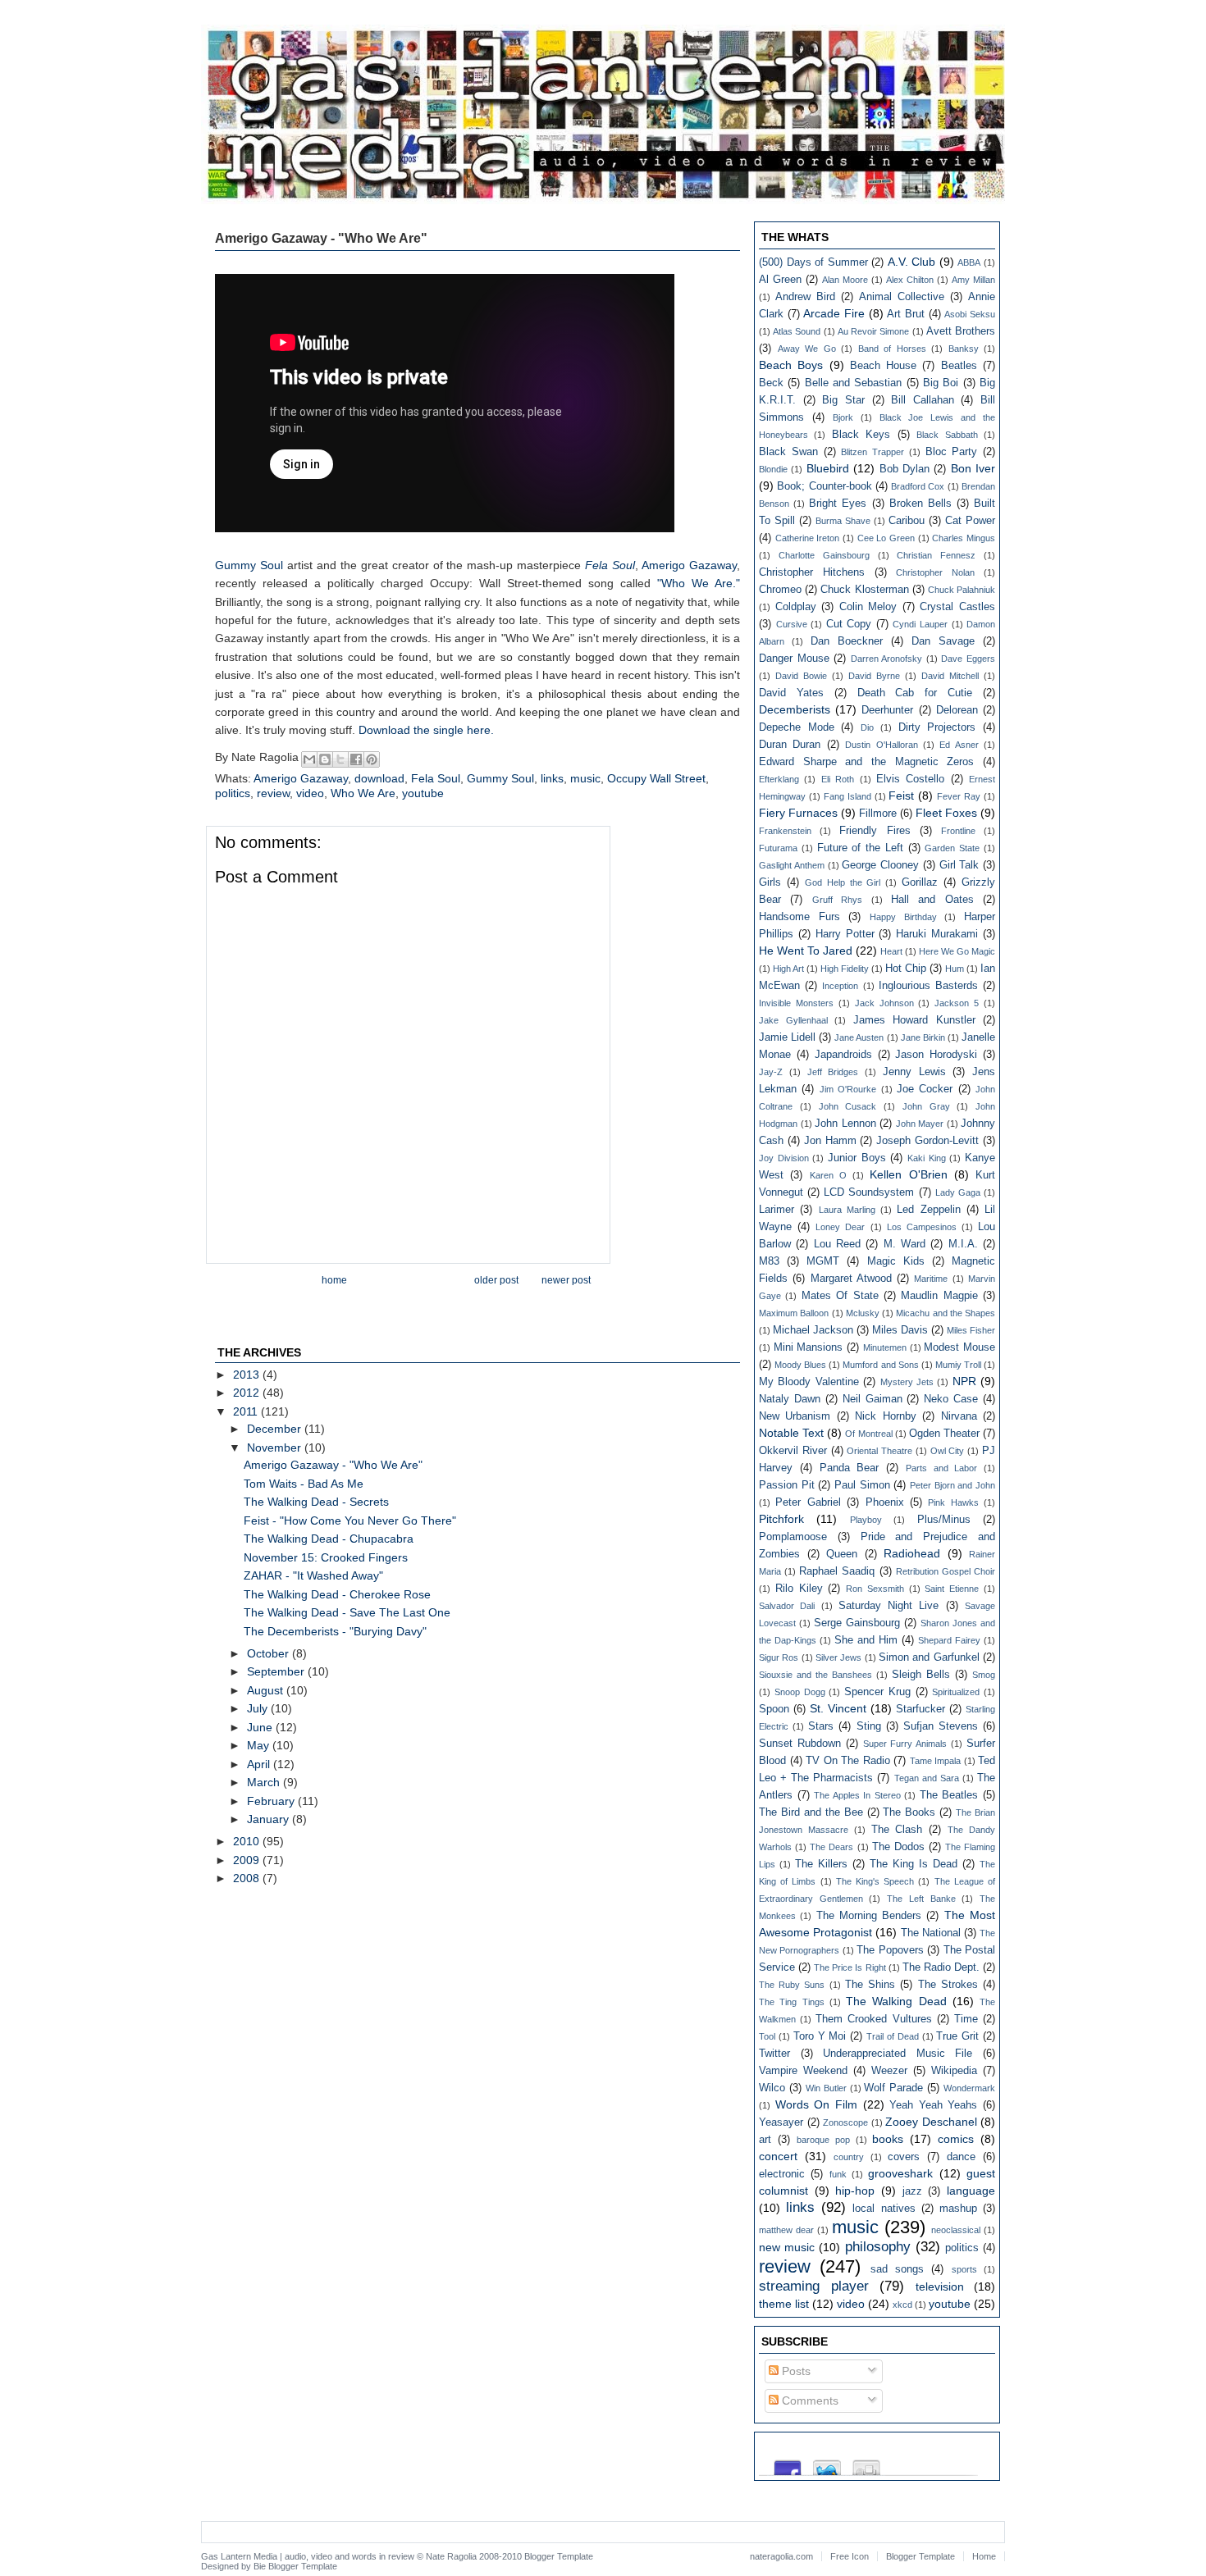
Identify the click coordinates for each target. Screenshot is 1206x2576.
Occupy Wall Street (656, 778)
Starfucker (920, 1709)
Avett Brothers (961, 331)
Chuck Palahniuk (962, 590)
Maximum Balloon (794, 1313)
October (270, 1653)
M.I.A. (963, 1244)
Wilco (772, 2088)
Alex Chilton (910, 280)
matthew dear (786, 2230)
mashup (958, 2209)
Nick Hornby (885, 1416)
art (765, 2140)
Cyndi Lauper (920, 624)
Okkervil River (793, 1451)
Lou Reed (837, 1244)
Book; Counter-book (824, 486)
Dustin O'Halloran (881, 745)
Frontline (958, 831)
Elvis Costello (910, 779)
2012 (248, 1393)
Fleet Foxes (946, 813)
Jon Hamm (830, 1141)
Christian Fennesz (936, 555)
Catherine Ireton (808, 538)
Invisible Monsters (796, 1003)
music (585, 778)
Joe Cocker (925, 1089)
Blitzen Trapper (873, 452)
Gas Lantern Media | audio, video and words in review (308, 2556)
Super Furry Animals (905, 1744)
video (310, 793)
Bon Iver (973, 468)
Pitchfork (781, 1519)
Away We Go (807, 349)
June (261, 1727)
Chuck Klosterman (864, 590)
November (276, 1448)
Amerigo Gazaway (689, 565)
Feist (901, 796)
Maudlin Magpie (939, 1296)
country (849, 2157)
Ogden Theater (944, 1434)
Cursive (792, 624)
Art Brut (906, 314)
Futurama (778, 848)
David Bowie (801, 676)
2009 (248, 1860)
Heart (891, 951)
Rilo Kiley (799, 1589)
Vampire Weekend (803, 2071)
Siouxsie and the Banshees (815, 1675)
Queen (842, 1554)
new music (787, 2247)
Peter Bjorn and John (952, 1485)
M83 (769, 1261)
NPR (964, 1381)
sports (964, 2269)
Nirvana (959, 1416)
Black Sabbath (947, 435)
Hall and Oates (932, 900)
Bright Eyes (838, 504)
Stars (821, 1726)
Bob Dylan (904, 469)
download (379, 778)
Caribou (907, 521)
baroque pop (823, 2140)
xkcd (902, 2305)
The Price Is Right (850, 1967)
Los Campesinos (922, 1227)
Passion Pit (787, 1485)
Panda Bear (850, 1468)
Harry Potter (845, 934)
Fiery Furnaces (798, 813)
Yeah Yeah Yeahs (933, 2105)
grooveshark (900, 2173)
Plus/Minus (944, 1520)
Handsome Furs (799, 917)
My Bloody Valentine (809, 1382)
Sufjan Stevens (941, 1726)
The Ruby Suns (792, 1985)
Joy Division (784, 1158)
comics (956, 2139)
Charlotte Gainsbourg (824, 555)
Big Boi (941, 383)
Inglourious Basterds (928, 986)
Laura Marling (847, 1210)
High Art (788, 969)
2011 (247, 1411)
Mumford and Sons (880, 1365)
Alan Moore (845, 280)
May (260, 1745)
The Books (909, 1812)
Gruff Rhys (837, 900)
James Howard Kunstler (914, 1020)
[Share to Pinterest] (372, 759)
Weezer (889, 2071)
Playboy (866, 1520)
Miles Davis (900, 1330)
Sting (869, 1726)
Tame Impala (936, 1761)
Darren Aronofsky (887, 659)
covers (904, 2157)
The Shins (870, 1985)
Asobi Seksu (970, 314)
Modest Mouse (959, 1347)
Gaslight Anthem (792, 865)
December (276, 1429)
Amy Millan (973, 280)
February (272, 1801)
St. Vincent (838, 1708)
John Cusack (848, 1106)
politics (233, 793)
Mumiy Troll (958, 1365)
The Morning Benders (869, 1916)
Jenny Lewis (914, 1072)
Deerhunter (887, 710)
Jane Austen (859, 1037)
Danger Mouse (794, 659)
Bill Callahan (923, 400)
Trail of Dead (893, 2036)
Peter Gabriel (808, 1502)
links (552, 778)
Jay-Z (771, 1072)
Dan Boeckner (847, 641)
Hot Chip (906, 969)
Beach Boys (791, 365)
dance (961, 2157)
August (267, 1690)
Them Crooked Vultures (873, 2019)
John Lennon (845, 1124)
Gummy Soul (249, 565)
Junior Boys (857, 1158)
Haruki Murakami (937, 934)
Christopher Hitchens (812, 572)
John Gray (926, 1106)
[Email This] (309, 759)
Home (334, 1280)
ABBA (969, 262)
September (277, 1671)
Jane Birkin (923, 1037)
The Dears (831, 1847)
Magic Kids (896, 1261)
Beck (771, 383)
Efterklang (779, 779)
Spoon (774, 1709)
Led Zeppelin (928, 1210)
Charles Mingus (964, 538)
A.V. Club (912, 262)
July (259, 1708)
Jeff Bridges (833, 1072)
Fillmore (878, 814)
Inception (840, 986)
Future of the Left (860, 848)
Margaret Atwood (851, 1279)
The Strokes (948, 1985)
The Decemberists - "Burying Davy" (335, 1631)
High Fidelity (845, 969)
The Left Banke (921, 1899)
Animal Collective (902, 297)
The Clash (897, 1830)
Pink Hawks (953, 1502)
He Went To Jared (806, 951)
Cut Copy (849, 624)
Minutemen (885, 1347)
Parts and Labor (942, 1468)
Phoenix (885, 1502)
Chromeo (780, 590)
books (888, 2139)
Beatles (959, 366)
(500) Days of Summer (813, 262)
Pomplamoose (793, 1537)
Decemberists (795, 709)
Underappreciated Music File (898, 2054)
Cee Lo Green (886, 538)
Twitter (774, 2054)
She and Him (866, 1640)
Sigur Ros (779, 1657)
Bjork (843, 417)
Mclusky (863, 1313)
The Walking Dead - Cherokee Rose (337, 1594)
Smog (984, 1675)
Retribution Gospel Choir (946, 1571)
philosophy (878, 2247)
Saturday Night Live (889, 1606)
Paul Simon (862, 1485)
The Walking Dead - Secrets (316, 1502)
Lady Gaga (958, 1192)
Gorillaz (920, 882)
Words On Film (816, 2104)
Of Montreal (868, 1434)
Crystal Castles (957, 607)
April (260, 1764)
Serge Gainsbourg (857, 1623)
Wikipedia (954, 2071)
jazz (912, 2191)
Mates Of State (840, 1296)
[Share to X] (340, 759)
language (971, 2191)
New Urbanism (795, 1416)
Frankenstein (785, 831)
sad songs (897, 2269)
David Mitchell (950, 676)
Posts (795, 2371)
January (270, 1819)
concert (778, 2156)
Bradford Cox (918, 486)
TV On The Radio (848, 1761)
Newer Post (566, 1280)
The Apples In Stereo (857, 1795)
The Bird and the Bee (811, 1812)
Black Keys (861, 435)
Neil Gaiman (873, 1399)
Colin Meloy (868, 607)
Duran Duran (790, 745)
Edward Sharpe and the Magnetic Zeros (866, 762)
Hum (955, 969)
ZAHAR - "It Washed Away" (313, 1575)
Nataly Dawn (790, 1399)
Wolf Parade (893, 2088)
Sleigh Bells (921, 1675)
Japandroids (843, 1055)
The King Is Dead (914, 1864)
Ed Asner (959, 745)
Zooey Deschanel (931, 2122)
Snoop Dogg (800, 1692)
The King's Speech (875, 1881)
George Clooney (880, 865)
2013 (248, 1375)
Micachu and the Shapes (946, 1313)
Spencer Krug (877, 1692)
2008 (248, 1878)
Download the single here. (426, 730)
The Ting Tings (792, 2002)
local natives (884, 2209)
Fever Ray (959, 796)
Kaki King (927, 1158)
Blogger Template (559, 2556)
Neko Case (951, 1399)
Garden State (952, 848)
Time (966, 2019)
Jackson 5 (957, 1003)
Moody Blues (800, 1365)
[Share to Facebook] (356, 759)
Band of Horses (892, 349)
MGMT (823, 1261)
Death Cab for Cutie (915, 693)
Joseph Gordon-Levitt (927, 1141)
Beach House (883, 366)
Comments (809, 2400)
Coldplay (796, 607)
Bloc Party (952, 452)
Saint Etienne (952, 1589)
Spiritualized (956, 1692)
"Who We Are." (699, 583)
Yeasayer (781, 2122)
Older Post (496, 1280)
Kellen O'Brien (908, 1174)
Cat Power (970, 521)
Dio (867, 727)
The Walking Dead (896, 2001)
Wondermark (969, 2088)
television (940, 2286)
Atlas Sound (797, 331)
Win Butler (826, 2088)
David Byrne (874, 676)
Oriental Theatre (879, 1451)
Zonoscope (845, 2122)
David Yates (791, 693)
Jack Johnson (884, 1003)
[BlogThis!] (325, 759)
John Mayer (920, 1124)
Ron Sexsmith (875, 1589)
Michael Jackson (813, 1330)
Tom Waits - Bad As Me (304, 1484)
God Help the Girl (843, 882)
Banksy (964, 349)
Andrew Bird (805, 297)
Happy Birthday (903, 917)
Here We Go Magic (957, 951)
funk (838, 2174)
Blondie (773, 469)
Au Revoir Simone (873, 331)
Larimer (777, 1210)
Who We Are (363, 793)
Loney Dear (840, 1227)
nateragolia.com (781, 2556)
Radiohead (912, 1553)
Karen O (828, 1175)
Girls (770, 882)
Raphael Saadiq (837, 1571)
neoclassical (956, 2230)
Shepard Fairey (949, 1640)
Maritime (931, 1279)
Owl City (948, 1451)
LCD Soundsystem (869, 1192)
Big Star (843, 400)
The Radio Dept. (941, 1967)
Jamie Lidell (787, 1037)
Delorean (957, 710)
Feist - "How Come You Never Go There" (350, 1521)
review (273, 793)
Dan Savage (943, 641)
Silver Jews (838, 1657)
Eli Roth (838, 779)
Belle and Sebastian (854, 383)
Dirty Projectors (937, 727)
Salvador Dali (787, 1606)
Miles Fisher (971, 1330)
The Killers (821, 1864)
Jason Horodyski (936, 1055)
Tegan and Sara (927, 1778)
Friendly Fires (875, 831)
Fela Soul (436, 778)
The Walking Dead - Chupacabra (329, 1539)
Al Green (780, 280)
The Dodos (898, 1847)
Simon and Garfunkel (929, 1657)
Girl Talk (959, 865)
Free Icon (850, 2556)
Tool (767, 2036)
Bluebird (828, 468)
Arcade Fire (834, 313)
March (265, 1782)
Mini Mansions (809, 1347)
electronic (782, 2174)
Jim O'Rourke (848, 1089)
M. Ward (904, 1244)
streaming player (814, 2286)
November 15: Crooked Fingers (326, 1557)
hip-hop (855, 2191)
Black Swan (788, 452)
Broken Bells (920, 504)
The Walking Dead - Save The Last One (347, 1612)
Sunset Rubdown (800, 1744)
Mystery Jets (907, 1382)
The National (931, 1933)
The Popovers (890, 1950)
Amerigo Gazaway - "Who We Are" (333, 1465)
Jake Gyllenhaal (793, 1020)
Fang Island (847, 796)
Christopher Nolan (935, 572)
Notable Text (791, 1433)
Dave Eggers (968, 659)
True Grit (957, 2036)
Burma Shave (843, 521)
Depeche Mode (797, 727)
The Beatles (949, 1795)
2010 (248, 1841)
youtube (423, 793)
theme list (784, 2304)
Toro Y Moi (820, 2036)
